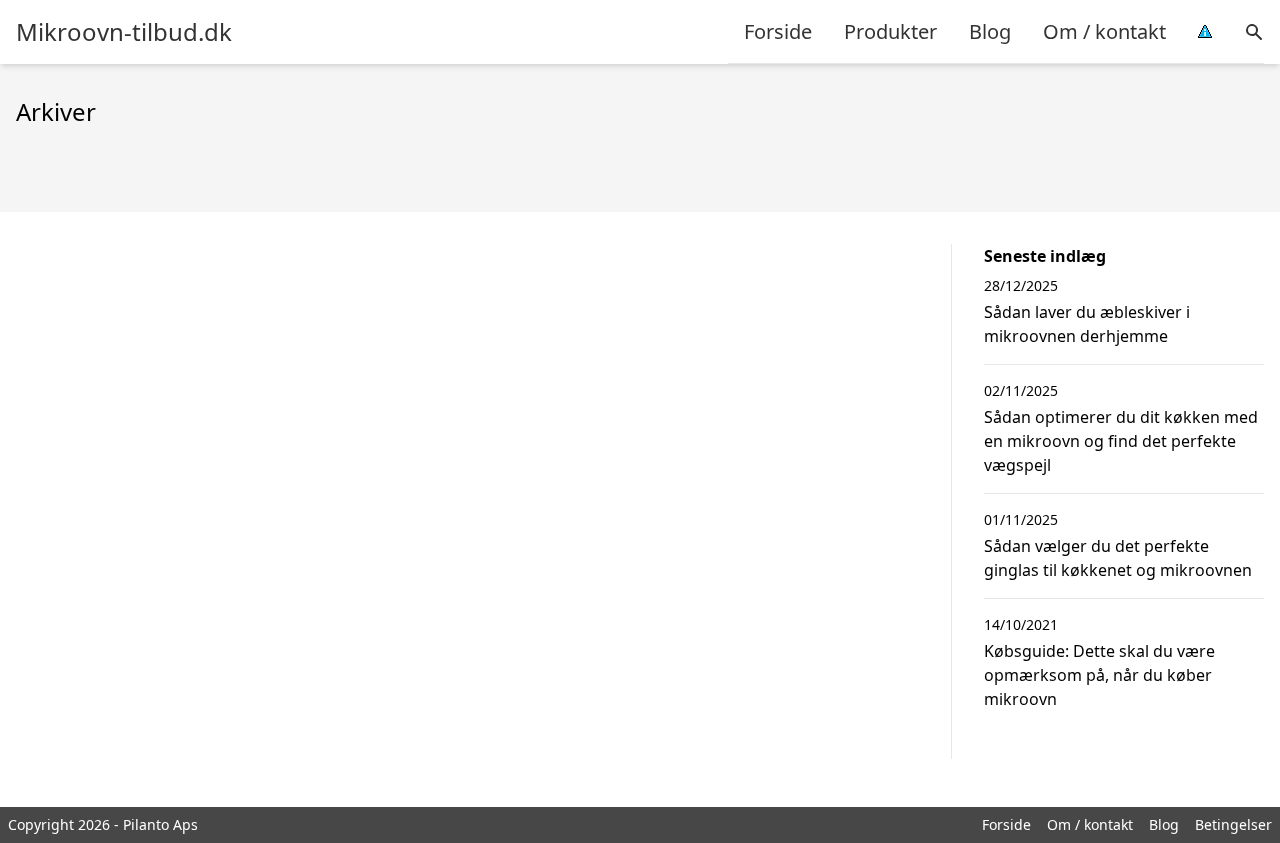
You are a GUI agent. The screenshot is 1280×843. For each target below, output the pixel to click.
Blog (990, 31)
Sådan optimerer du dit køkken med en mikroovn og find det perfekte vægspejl (1121, 441)
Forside (778, 31)
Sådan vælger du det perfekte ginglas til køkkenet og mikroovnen (1118, 558)
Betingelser (1233, 824)
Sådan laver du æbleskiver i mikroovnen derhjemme (1087, 324)
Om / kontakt (1104, 31)
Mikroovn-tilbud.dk (124, 32)
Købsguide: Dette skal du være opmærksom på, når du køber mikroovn (1099, 675)
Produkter (890, 31)
